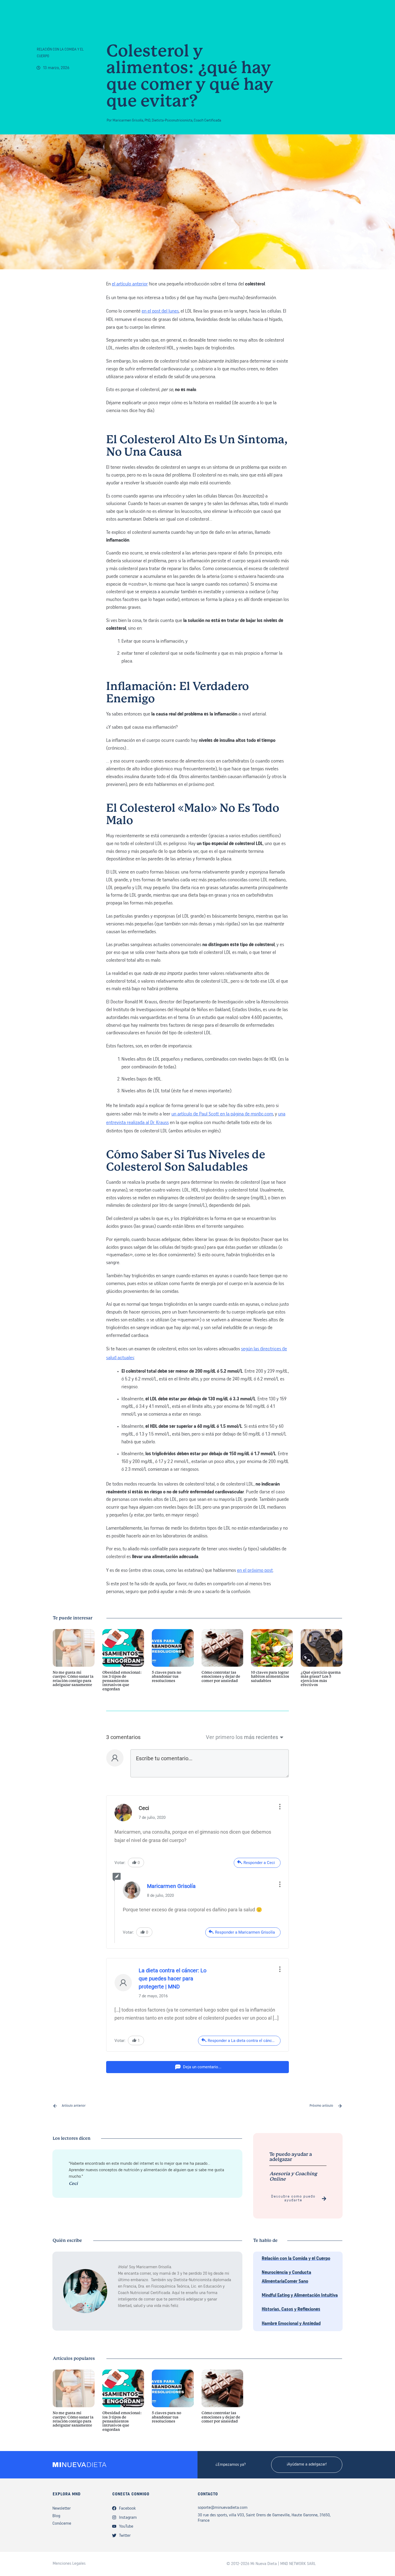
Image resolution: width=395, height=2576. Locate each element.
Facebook (127, 2509)
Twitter (125, 2536)
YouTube (126, 2527)
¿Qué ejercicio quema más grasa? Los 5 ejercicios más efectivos (322, 1663)
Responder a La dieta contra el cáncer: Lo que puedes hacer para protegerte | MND (244, 2041)
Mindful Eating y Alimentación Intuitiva (300, 2296)
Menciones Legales (69, 2564)
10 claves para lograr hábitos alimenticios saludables (272, 1663)
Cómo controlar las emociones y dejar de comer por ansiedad (222, 1663)
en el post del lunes (160, 312)
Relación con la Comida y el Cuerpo (296, 2259)
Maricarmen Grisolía (171, 1886)
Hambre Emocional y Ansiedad (291, 2324)
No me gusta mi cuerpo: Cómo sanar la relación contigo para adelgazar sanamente (74, 1663)
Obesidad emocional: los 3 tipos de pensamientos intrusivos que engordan (123, 1663)
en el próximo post (255, 1571)
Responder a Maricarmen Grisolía (245, 1932)
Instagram (128, 2518)
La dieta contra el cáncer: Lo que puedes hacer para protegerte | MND (173, 1978)
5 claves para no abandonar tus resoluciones (173, 1663)
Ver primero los (224, 1737)
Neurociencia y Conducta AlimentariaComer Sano (286, 2277)
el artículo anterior (130, 284)
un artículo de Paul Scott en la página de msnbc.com (222, 1114)
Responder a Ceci (259, 1863)
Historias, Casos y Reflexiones (291, 2310)
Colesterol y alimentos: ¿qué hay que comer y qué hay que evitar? (190, 77)
